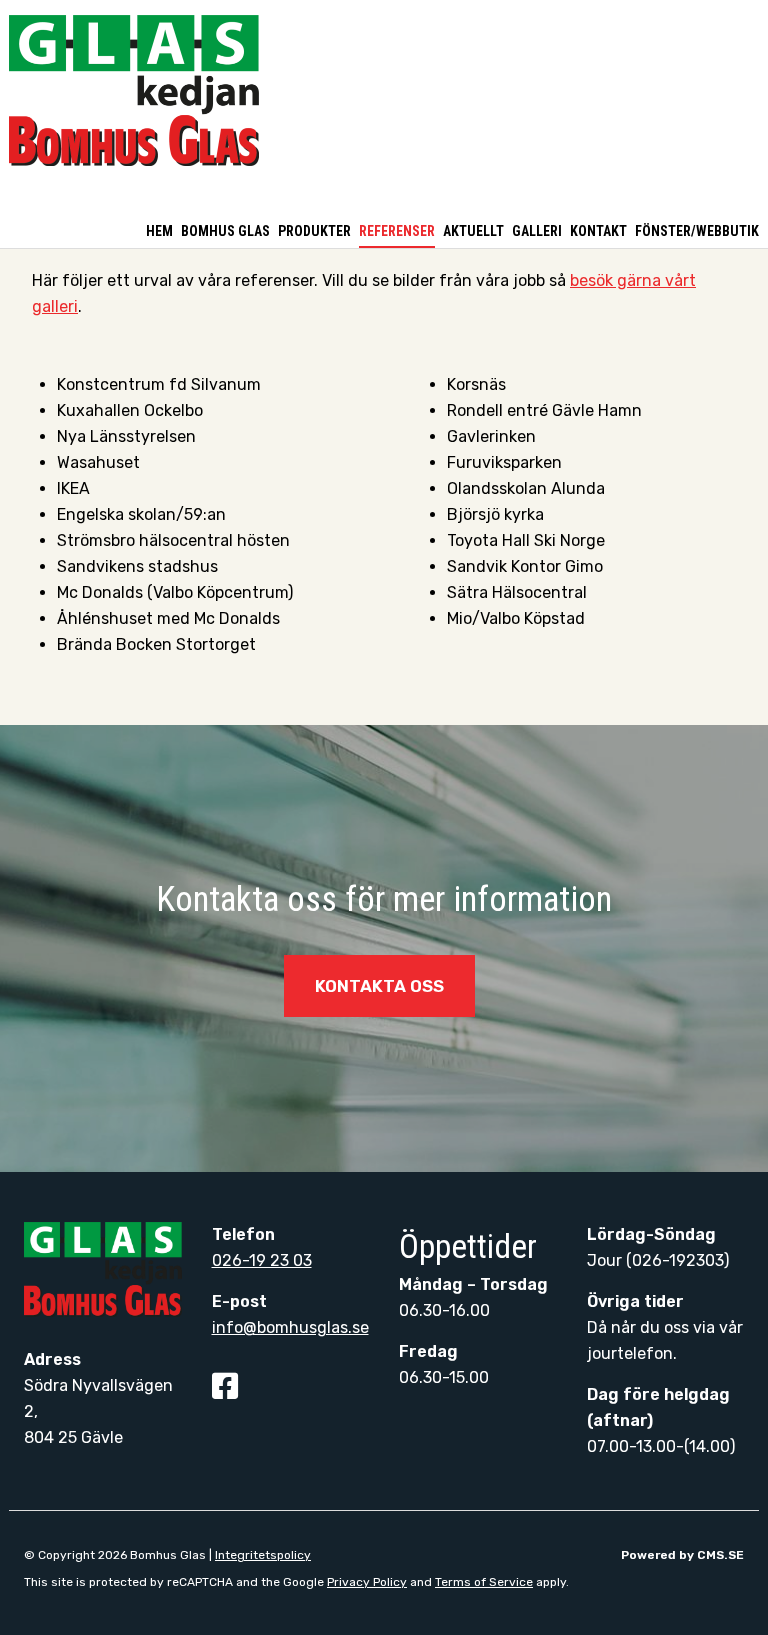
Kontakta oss (379, 986)
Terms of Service (484, 1582)
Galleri (537, 231)
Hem (159, 231)
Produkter (314, 231)
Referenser (397, 231)
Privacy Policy (367, 1582)
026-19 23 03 (262, 1260)
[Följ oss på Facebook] (227, 1391)
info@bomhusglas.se (290, 1327)
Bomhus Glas (225, 231)
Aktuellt (473, 231)
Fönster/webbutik (697, 231)
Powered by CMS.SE (682, 1555)
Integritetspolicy (263, 1555)
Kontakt (598, 231)
